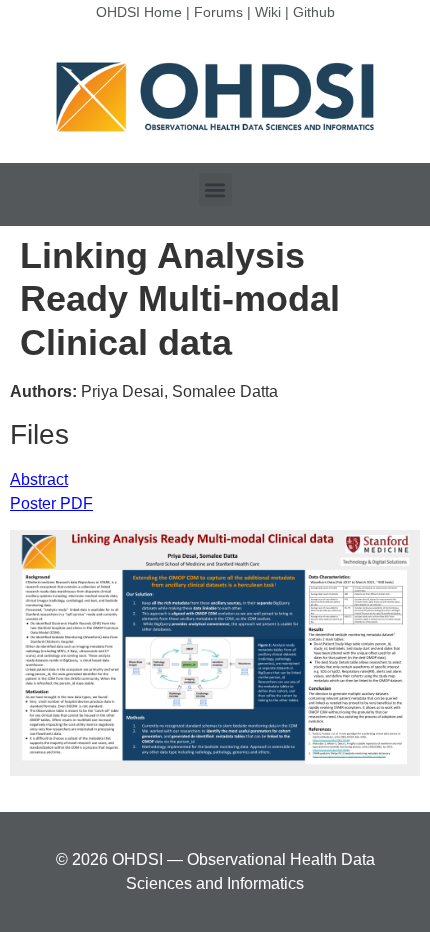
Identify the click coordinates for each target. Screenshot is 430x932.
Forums (218, 12)
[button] (215, 189)
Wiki (268, 12)
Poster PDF (51, 503)
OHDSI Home (139, 12)
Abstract (39, 479)
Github (314, 12)
